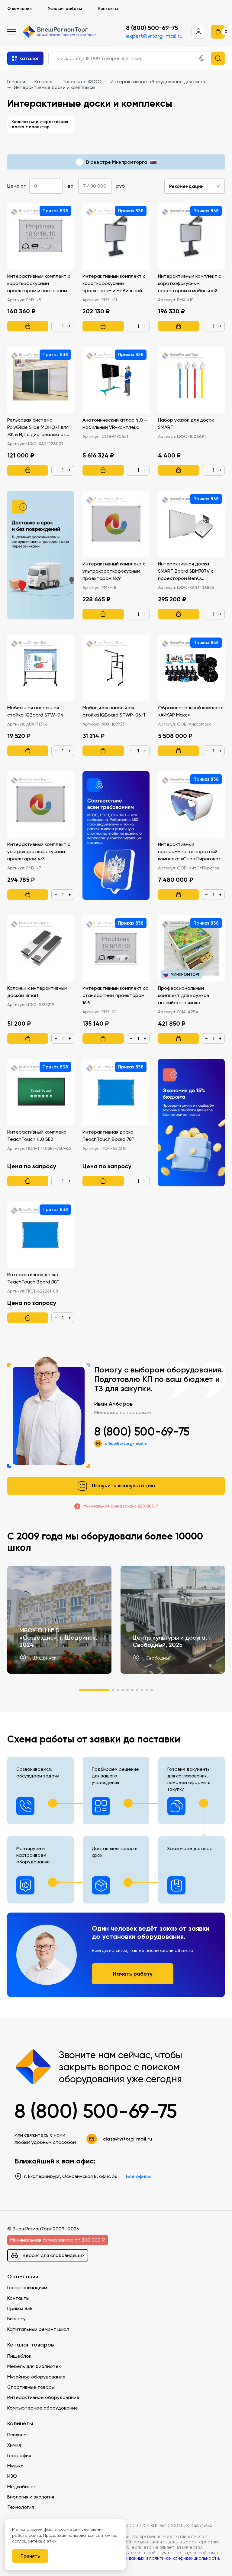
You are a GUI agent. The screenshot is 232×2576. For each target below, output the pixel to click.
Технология (21, 2507)
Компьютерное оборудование (43, 2408)
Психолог (18, 2435)
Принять (30, 2556)
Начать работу (133, 1974)
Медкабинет (22, 2487)
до (70, 186)
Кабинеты (20, 2424)
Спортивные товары (31, 2387)
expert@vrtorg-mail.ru (154, 36)
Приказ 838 (20, 2308)
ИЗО (12, 2476)
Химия (14, 2445)
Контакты (108, 8)
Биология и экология (31, 2497)
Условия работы (65, 8)
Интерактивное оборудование (43, 2397)
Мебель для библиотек (34, 2366)
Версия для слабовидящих (54, 2255)
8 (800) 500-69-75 (152, 28)
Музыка (15, 2466)
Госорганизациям (27, 2288)
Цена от (17, 186)
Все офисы (138, 2176)
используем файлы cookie (46, 2529)
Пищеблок (19, 2356)
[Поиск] (218, 58)
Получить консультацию (124, 1486)
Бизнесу (16, 2319)
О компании (19, 8)
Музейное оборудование (36, 2377)
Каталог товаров (31, 2345)
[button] (202, 59)
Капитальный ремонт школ (38, 2329)
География (19, 2456)
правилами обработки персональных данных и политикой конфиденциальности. (133, 2558)
